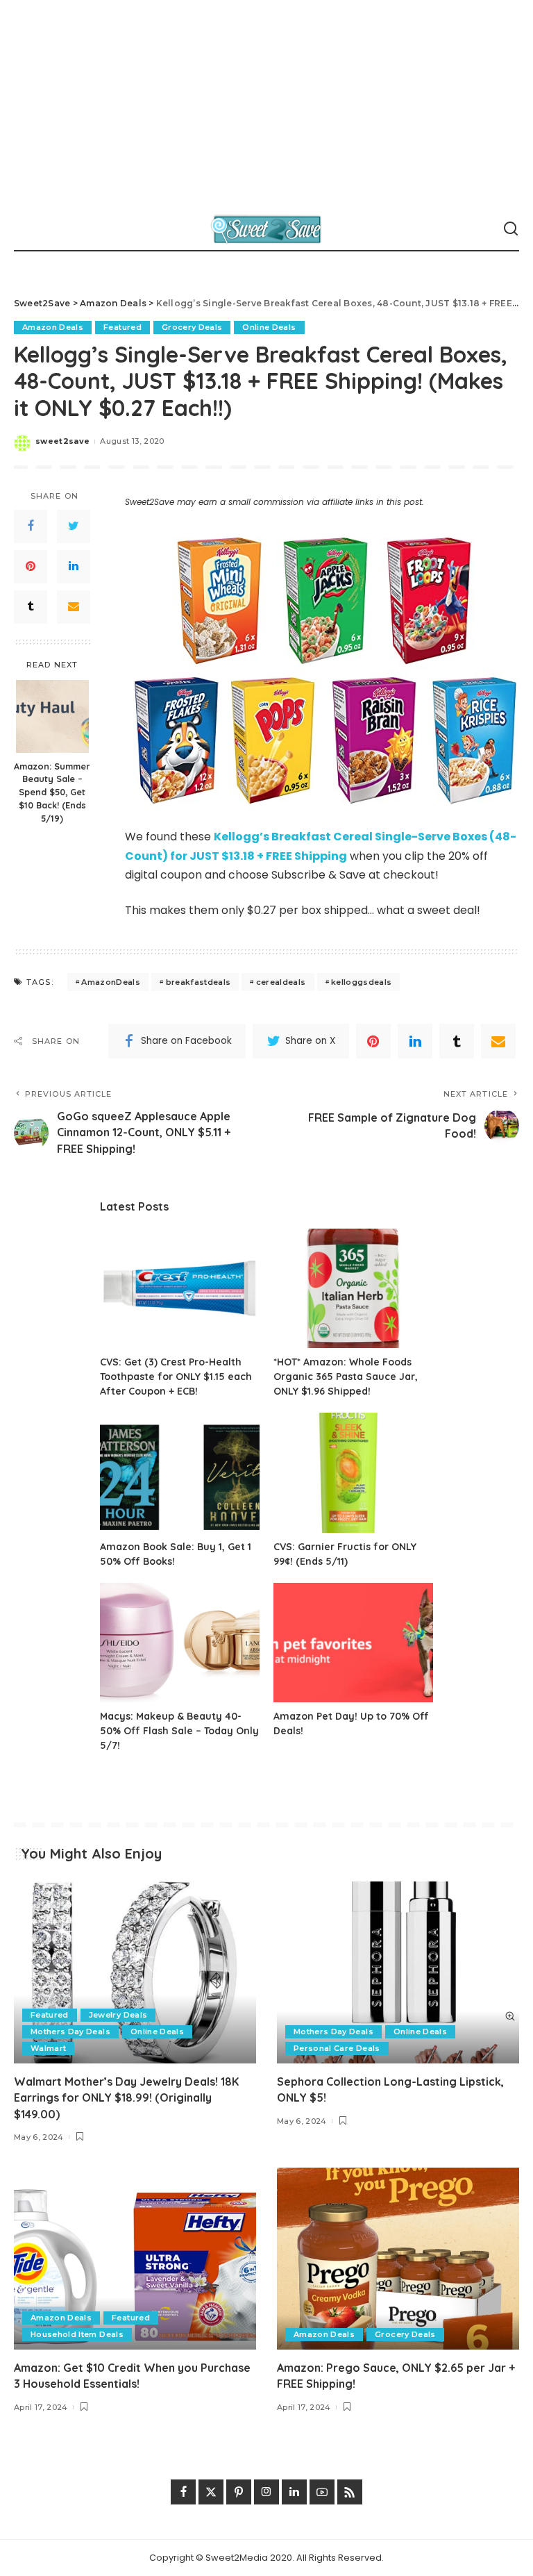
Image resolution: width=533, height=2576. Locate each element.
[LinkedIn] (294, 2492)
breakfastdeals (198, 982)
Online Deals (269, 327)
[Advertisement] (266, 104)
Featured (122, 327)
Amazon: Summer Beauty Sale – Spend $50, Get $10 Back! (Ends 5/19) (52, 792)
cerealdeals (281, 982)
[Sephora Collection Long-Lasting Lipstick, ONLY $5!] (398, 1972)
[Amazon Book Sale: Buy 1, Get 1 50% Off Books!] (180, 1473)
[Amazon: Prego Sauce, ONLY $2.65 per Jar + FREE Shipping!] (398, 2259)
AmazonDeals (111, 982)
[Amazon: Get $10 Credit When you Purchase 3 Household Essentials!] (135, 2259)
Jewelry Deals (118, 2015)
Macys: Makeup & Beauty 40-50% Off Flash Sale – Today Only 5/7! (179, 1731)
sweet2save (62, 441)
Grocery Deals (192, 327)
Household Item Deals (77, 2334)
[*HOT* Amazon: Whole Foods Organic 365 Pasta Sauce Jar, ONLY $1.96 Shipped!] (353, 1289)
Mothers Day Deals (70, 2031)
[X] (211, 2492)
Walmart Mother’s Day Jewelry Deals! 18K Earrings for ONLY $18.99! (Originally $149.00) (126, 2097)
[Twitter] (74, 526)
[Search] (511, 229)
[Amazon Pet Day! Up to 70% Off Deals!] (353, 1643)
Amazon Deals (53, 327)
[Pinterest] (31, 567)
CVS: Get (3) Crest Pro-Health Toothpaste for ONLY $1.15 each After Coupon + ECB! (176, 1377)
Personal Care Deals (337, 2048)
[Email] (74, 607)
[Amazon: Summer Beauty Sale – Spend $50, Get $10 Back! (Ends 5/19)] (52, 716)
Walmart (48, 2048)
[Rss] (350, 2492)
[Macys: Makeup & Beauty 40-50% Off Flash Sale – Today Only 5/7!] (180, 1643)
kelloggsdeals (361, 982)
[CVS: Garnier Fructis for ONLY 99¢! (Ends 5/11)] (353, 1473)
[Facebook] (31, 526)
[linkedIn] (74, 567)
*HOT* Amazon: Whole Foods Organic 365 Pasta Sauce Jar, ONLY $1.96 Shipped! (346, 1377)
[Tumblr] (31, 607)
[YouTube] (322, 2492)
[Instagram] (266, 2492)
